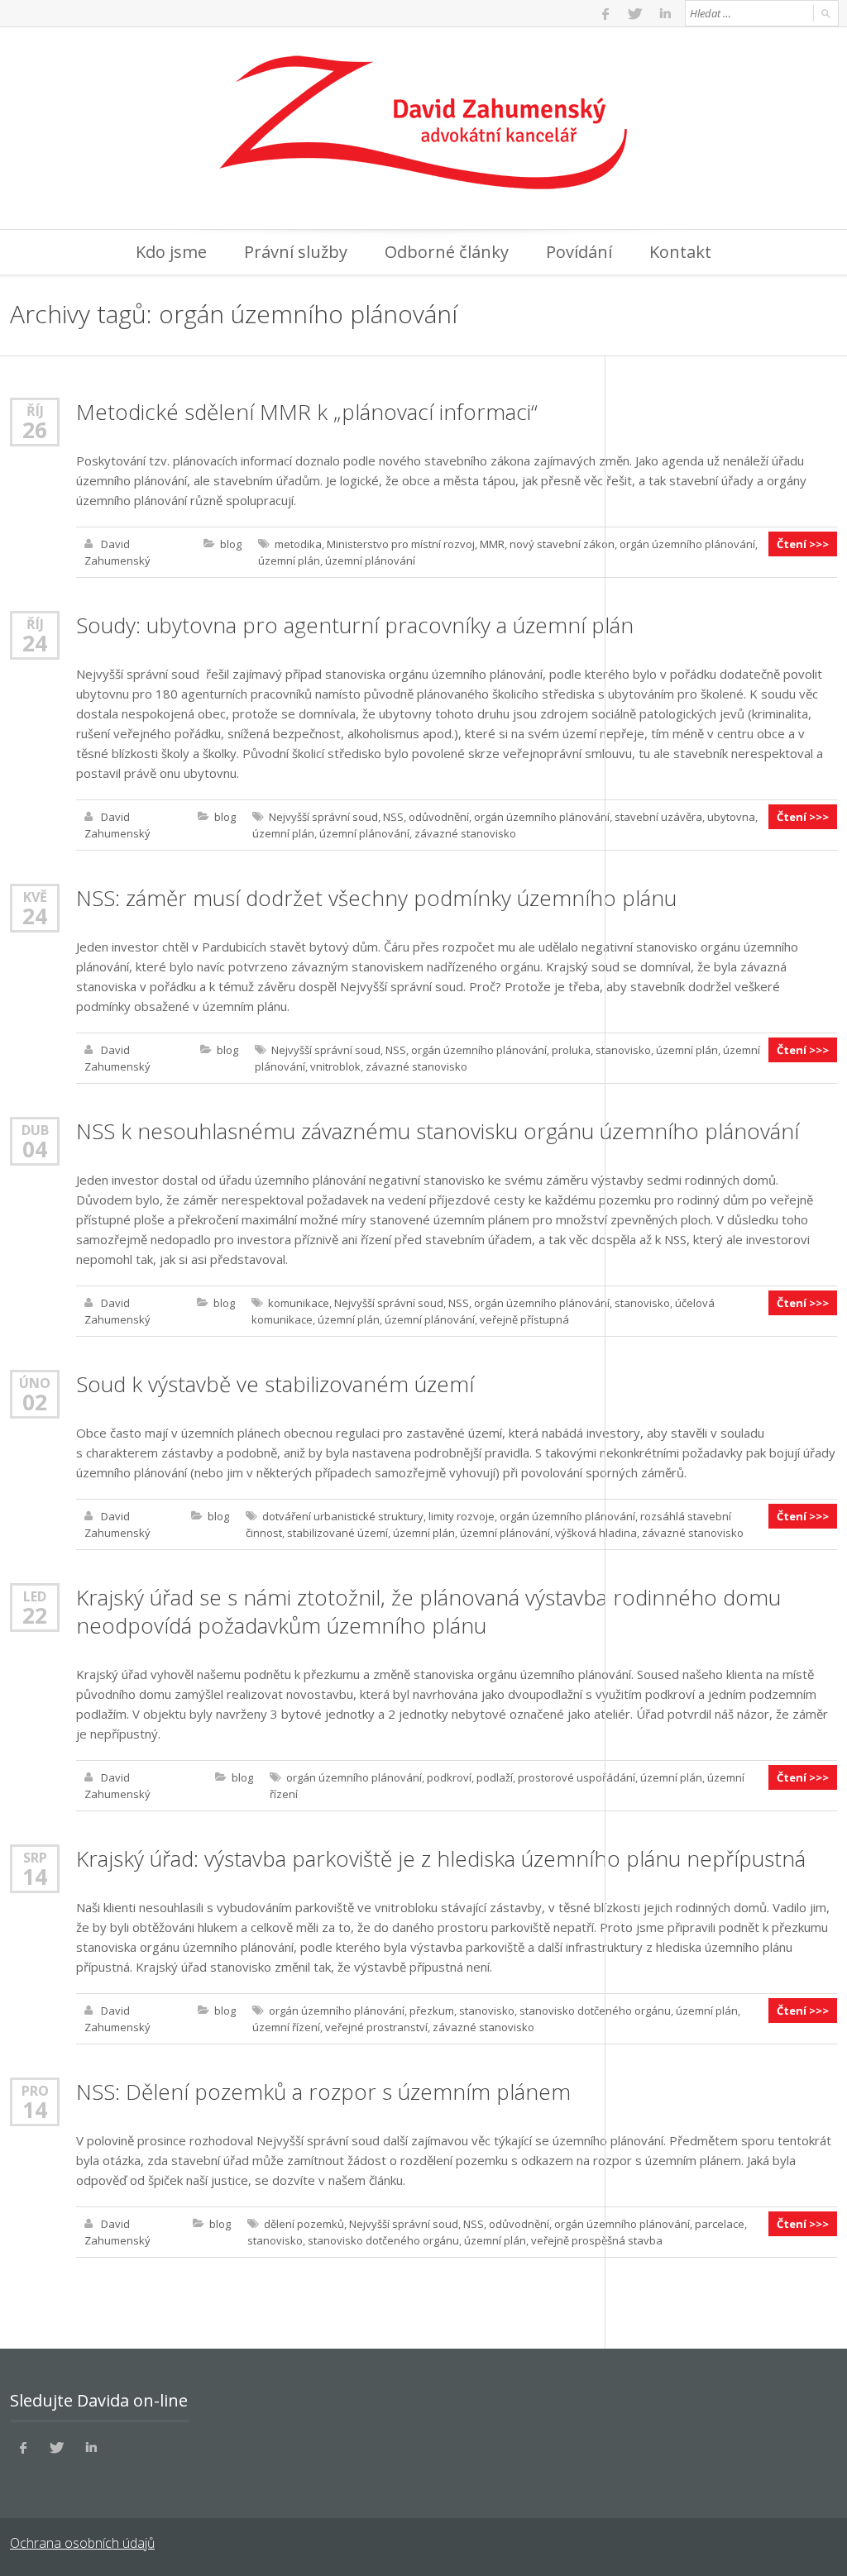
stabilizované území (337, 1533)
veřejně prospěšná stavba (597, 2240)
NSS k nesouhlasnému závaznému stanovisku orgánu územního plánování (438, 1131)
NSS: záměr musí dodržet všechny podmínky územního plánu (376, 898)
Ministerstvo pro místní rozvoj (401, 544)
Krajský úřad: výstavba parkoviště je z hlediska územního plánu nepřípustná (441, 1858)
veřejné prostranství (376, 2027)
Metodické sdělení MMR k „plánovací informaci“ (307, 412)
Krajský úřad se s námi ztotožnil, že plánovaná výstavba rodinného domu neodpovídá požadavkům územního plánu (428, 1611)
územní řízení (286, 2027)
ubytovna (731, 817)
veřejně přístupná (524, 1319)
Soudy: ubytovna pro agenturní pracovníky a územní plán (355, 625)
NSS (393, 817)
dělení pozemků (304, 2224)
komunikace (299, 1303)
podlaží (495, 1777)
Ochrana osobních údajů (82, 2543)
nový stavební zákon (562, 544)
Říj (35, 410)
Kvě (35, 897)
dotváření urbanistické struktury (343, 1516)
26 (35, 430)
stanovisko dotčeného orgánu (595, 2011)
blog (231, 544)
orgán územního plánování (687, 544)
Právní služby (296, 252)
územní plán (289, 561)
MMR (492, 544)
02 (35, 1402)
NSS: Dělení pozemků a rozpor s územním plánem (323, 2092)
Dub (35, 1130)
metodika (298, 544)
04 (35, 1149)
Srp (35, 1857)
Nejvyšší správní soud (323, 817)
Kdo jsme (171, 252)
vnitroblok (335, 1066)
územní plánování (370, 561)
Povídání (579, 252)
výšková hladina (596, 1533)
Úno (35, 1383)
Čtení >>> (803, 544)
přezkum (432, 2011)
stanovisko (623, 1050)
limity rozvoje (462, 1516)
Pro (35, 2090)
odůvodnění (439, 817)
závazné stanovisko (465, 833)
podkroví (449, 1777)
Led (35, 1596)
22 (35, 1615)
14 (35, 1877)
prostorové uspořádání (577, 1777)
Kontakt (680, 252)
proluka (571, 1050)
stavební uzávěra (658, 817)
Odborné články (447, 252)
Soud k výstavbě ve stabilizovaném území (275, 1384)
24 (35, 643)
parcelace (720, 2224)
